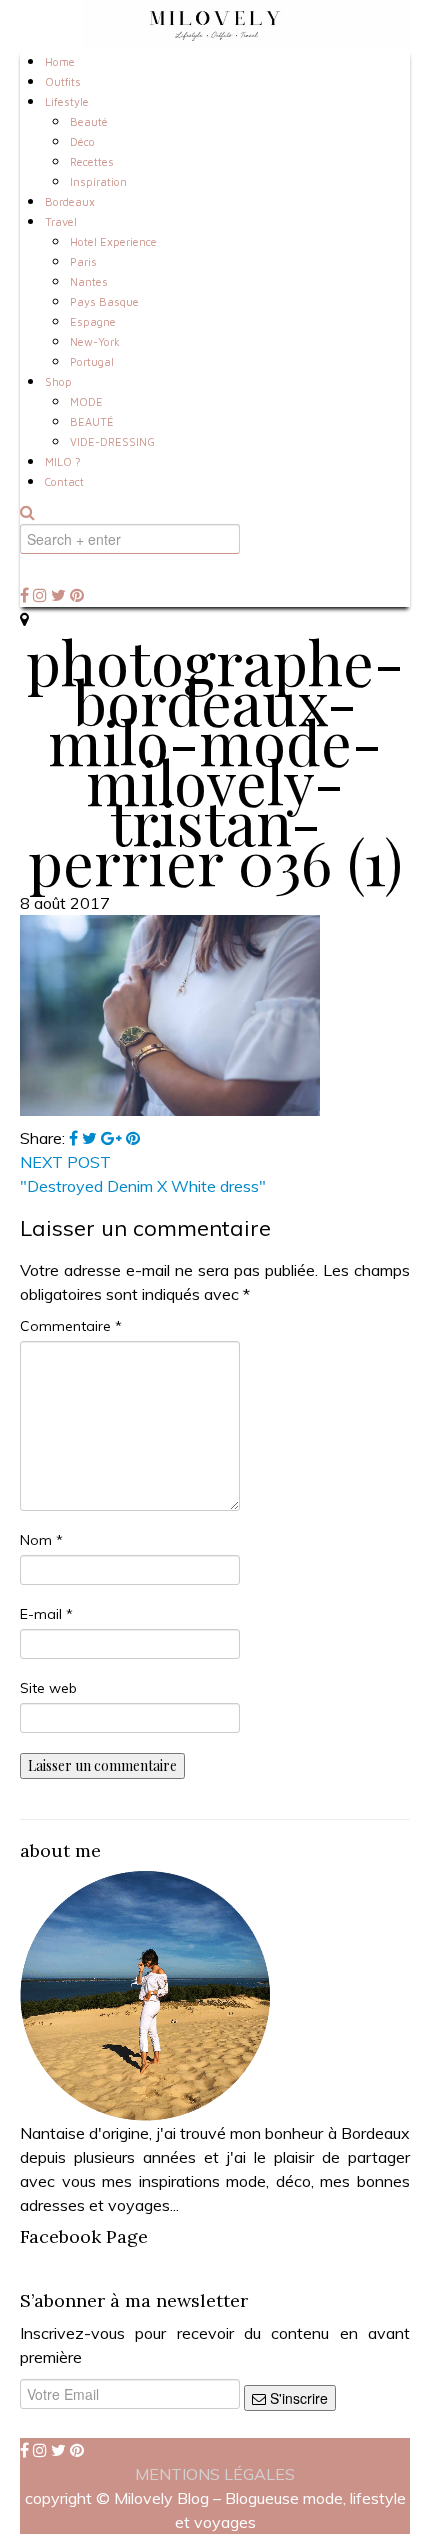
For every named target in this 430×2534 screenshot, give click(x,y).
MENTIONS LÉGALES (215, 2474)
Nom (41, 1540)
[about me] (145, 1994)
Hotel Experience (113, 241)
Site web (48, 1688)
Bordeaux (70, 201)
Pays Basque (104, 301)
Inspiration (98, 181)
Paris (83, 261)
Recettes (92, 161)
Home (60, 61)
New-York (95, 341)
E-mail (46, 1614)
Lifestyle (67, 101)
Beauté (89, 121)
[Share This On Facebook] (75, 1138)
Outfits (63, 81)
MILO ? (63, 461)
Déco (82, 141)
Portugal (92, 361)
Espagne (93, 321)
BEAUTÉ (92, 421)
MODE (86, 401)
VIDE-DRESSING (112, 441)
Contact (64, 481)
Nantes (89, 281)
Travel (61, 221)
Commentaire (71, 1326)
